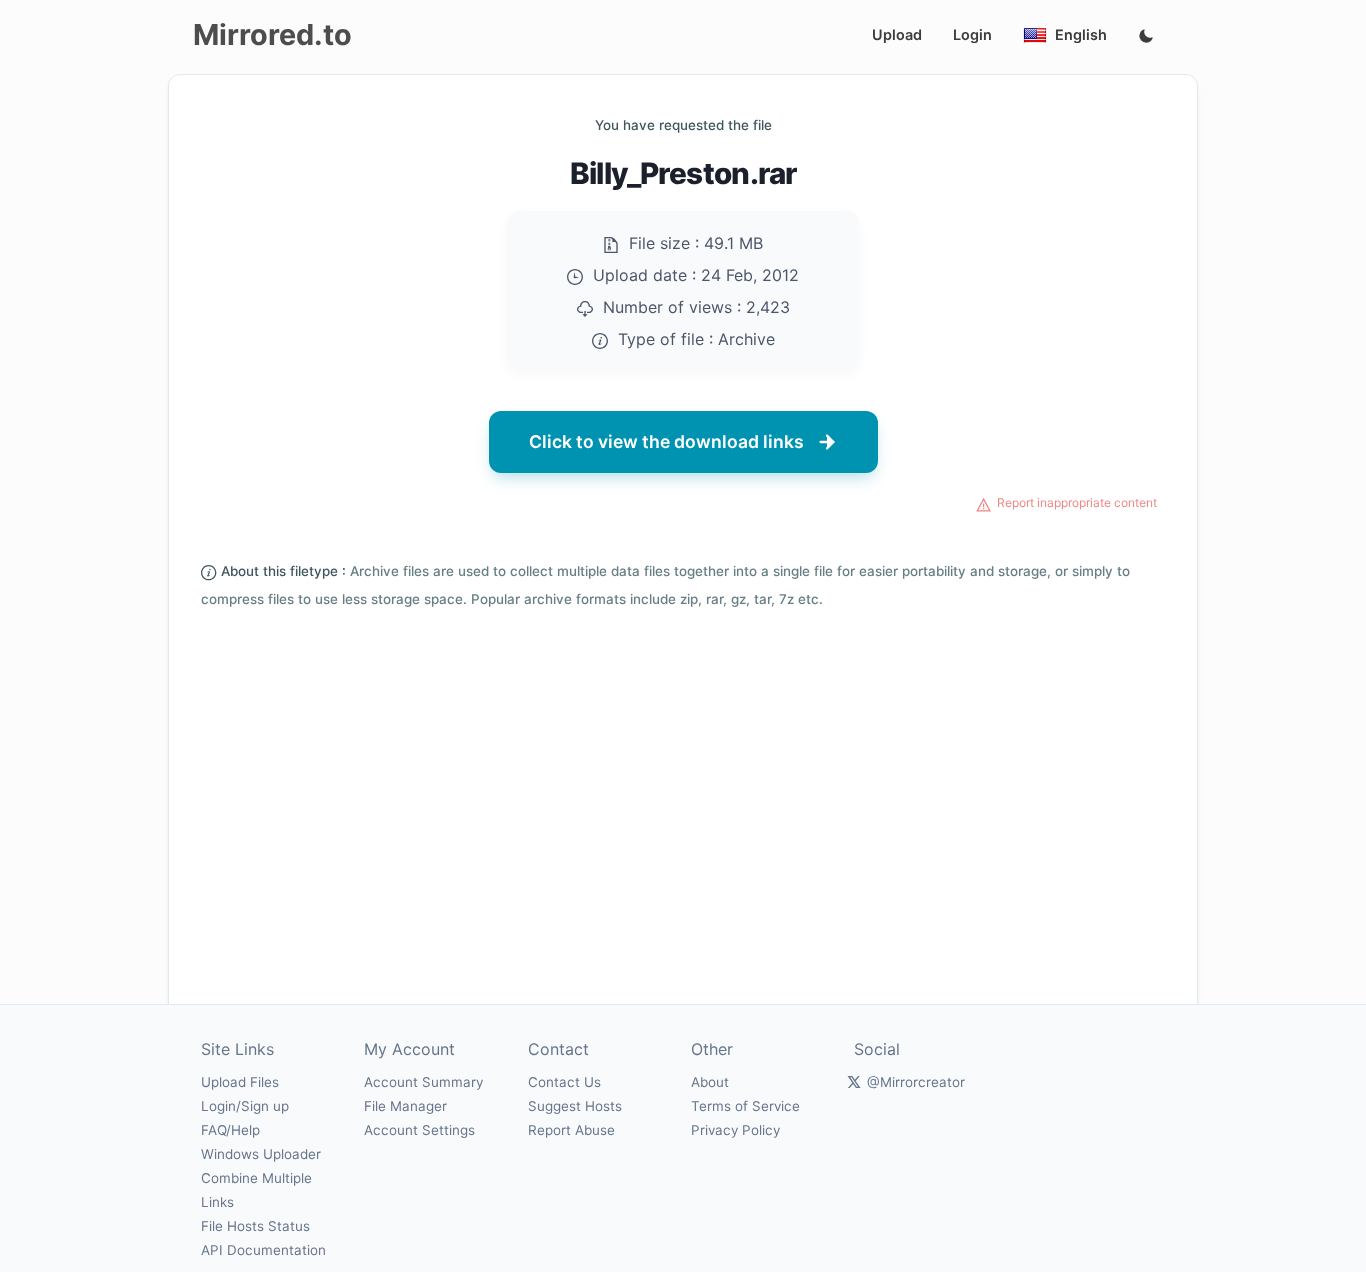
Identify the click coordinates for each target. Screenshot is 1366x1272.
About (710, 1082)
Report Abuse (571, 1130)
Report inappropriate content (1077, 502)
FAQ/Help (230, 1130)
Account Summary (423, 1082)
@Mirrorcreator (916, 1082)
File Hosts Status (255, 1226)
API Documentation (263, 1250)
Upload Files (240, 1082)
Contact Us (564, 1082)
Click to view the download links (666, 441)
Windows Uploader (261, 1154)
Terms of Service (745, 1106)
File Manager (405, 1106)
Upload (897, 34)
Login (972, 34)
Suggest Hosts (575, 1106)
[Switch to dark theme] (1146, 37)
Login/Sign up (245, 1106)
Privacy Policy (735, 1130)
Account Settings (419, 1130)
